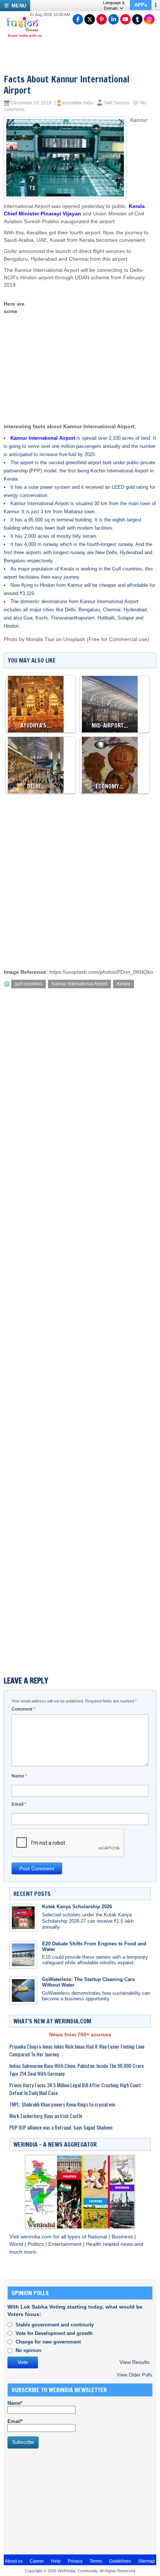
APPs (141, 5)
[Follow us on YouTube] (125, 19)
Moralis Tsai (40, 639)
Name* (15, 2403)
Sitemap (146, 2561)
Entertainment (66, 2244)
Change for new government (48, 2342)
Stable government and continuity (55, 2325)
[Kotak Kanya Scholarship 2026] (23, 1918)
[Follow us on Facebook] (78, 19)
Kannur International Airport (79, 984)
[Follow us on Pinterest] (102, 19)
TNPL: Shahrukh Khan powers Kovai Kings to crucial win (62, 2104)
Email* (15, 2421)
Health (94, 2244)
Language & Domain (114, 5)
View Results (135, 2362)
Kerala (124, 984)
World (17, 2244)
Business (123, 2237)
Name (19, 1776)
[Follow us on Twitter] (90, 19)
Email (19, 1804)
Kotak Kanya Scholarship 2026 (77, 1907)
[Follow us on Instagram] (149, 19)
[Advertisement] (91, 349)
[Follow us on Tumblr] (137, 19)
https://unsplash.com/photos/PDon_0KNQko (101, 972)
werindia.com (37, 2237)
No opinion (28, 2350)
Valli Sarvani (117, 103)
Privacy (75, 2561)
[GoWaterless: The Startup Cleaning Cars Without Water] (23, 1990)
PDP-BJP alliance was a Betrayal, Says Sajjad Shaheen (61, 2127)
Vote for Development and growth (54, 2333)
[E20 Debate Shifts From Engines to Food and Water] (23, 1955)
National (98, 2237)
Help (56, 2561)
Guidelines (120, 2561)
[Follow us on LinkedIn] (113, 19)
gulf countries (28, 984)
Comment (23, 1709)
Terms (96, 2561)
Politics (36, 2244)
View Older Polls (135, 2375)
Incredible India (78, 103)
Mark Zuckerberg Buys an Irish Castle (46, 2116)
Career (37, 2561)
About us (14, 2561)
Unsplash (74, 639)
